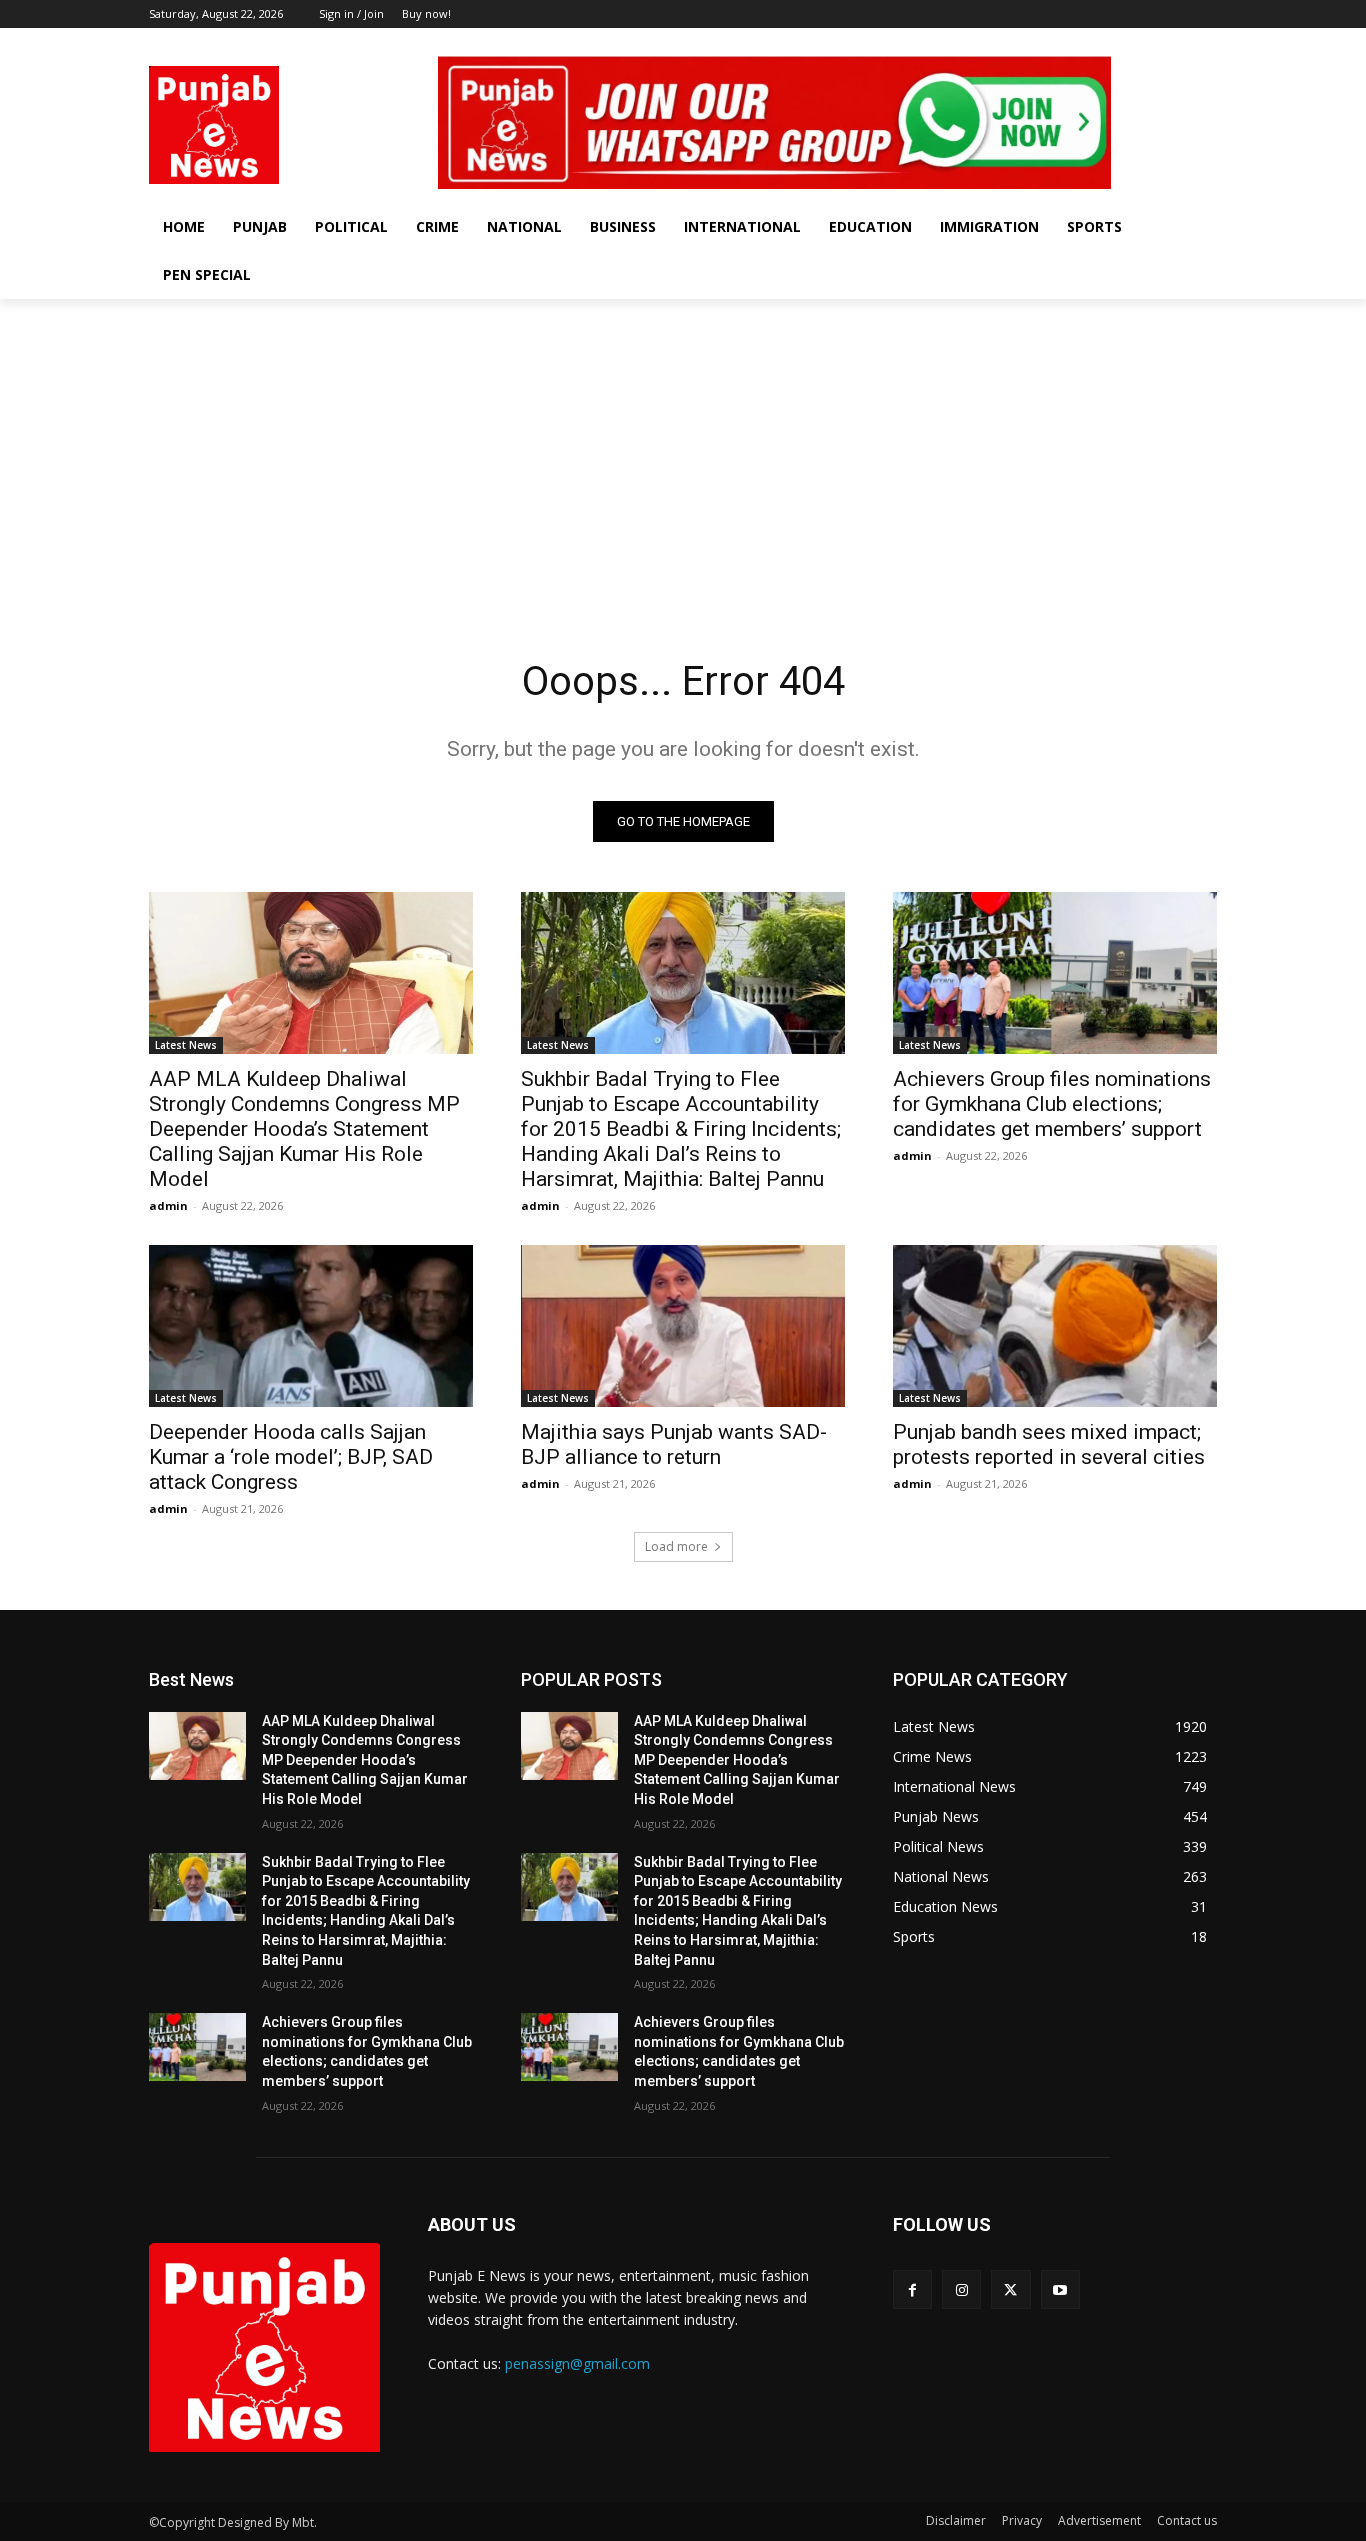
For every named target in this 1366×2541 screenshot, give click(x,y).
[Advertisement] (683, 449)
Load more (676, 1546)
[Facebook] (1122, 42)
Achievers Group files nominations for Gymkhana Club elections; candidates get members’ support (1052, 1104)
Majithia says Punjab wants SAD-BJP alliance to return (674, 1444)
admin (168, 1205)
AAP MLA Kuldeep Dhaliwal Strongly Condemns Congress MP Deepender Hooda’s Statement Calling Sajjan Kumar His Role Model (304, 1129)
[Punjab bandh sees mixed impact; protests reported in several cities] (1055, 1326)
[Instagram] (1150, 42)
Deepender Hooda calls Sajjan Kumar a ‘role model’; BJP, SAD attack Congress (291, 1457)
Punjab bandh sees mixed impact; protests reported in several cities (1049, 1444)
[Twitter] (1177, 42)
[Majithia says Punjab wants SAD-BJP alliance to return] (683, 1326)
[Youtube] (1205, 42)
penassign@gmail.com (577, 2363)
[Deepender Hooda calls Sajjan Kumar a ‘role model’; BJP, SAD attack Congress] (311, 1326)
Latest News (186, 1045)
